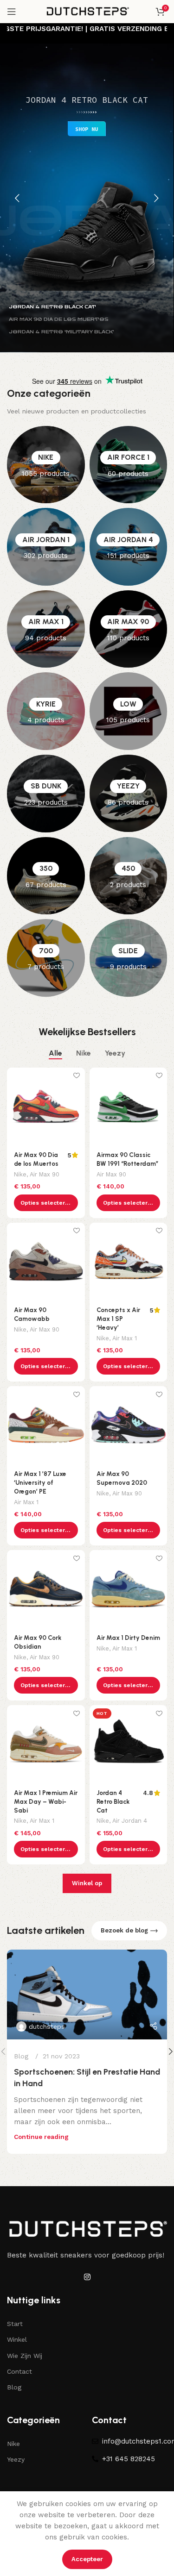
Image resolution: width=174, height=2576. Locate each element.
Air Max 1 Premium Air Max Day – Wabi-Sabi (46, 1801)
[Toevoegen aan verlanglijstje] (77, 1076)
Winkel (17, 2339)
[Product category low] (129, 711)
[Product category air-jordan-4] (129, 547)
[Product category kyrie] (46, 711)
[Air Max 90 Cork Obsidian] (46, 1589)
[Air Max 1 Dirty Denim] (129, 1589)
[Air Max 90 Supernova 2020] (129, 1425)
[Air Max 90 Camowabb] (46, 1262)
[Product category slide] (129, 958)
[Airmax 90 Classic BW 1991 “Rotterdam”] (129, 1107)
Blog (21, 2056)
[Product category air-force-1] (129, 465)
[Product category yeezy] (129, 794)
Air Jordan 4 (130, 1821)
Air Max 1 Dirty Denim (128, 1638)
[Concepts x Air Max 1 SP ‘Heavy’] (129, 1262)
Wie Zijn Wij (25, 2356)
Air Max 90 (45, 1174)
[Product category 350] (46, 876)
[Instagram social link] (87, 2277)
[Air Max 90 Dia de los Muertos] (46, 1107)
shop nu (87, 129)
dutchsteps (47, 2026)
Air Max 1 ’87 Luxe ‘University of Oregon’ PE (40, 1482)
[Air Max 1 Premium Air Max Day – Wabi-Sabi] (46, 1744)
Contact (19, 2371)
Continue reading (41, 2137)
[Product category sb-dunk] (46, 794)
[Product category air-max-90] (129, 629)
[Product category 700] (46, 958)
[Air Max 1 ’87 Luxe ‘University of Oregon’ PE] (46, 1425)
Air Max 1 (125, 1338)
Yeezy (16, 2459)
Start (15, 2324)
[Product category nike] (46, 465)
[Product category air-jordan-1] (46, 547)
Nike (20, 1174)
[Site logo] (87, 11)
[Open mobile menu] (12, 12)
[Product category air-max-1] (46, 629)
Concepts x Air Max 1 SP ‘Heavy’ (118, 1319)
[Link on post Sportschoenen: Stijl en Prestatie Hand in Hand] (87, 1995)
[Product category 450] (129, 876)
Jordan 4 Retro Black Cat (113, 1801)
